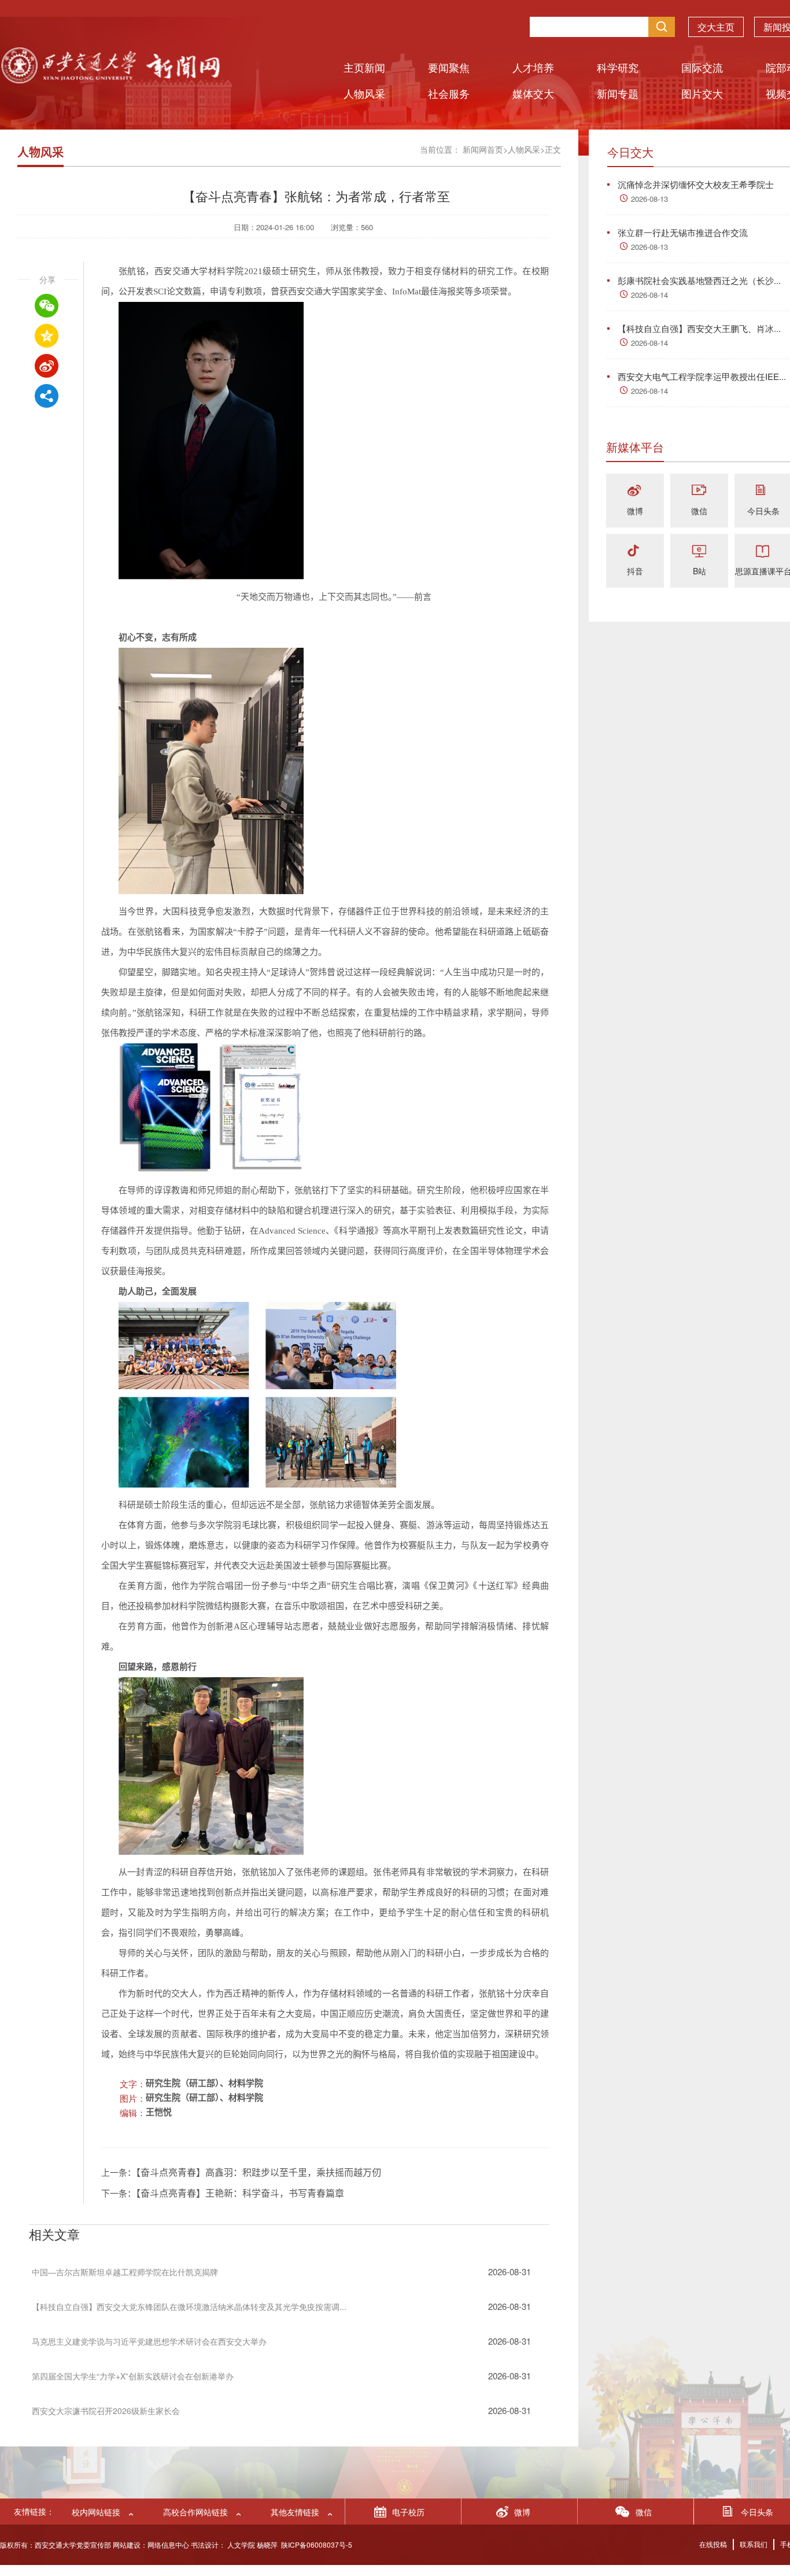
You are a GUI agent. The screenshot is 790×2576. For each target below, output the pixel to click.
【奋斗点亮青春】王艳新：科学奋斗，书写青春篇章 (240, 2193)
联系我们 (754, 2544)
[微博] (635, 491)
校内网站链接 (96, 2512)
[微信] (699, 491)
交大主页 (716, 27)
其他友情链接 (295, 2512)
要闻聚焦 (449, 67)
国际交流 (702, 67)
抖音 (635, 571)
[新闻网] (110, 80)
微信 (699, 511)
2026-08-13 (649, 199)
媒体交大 (533, 93)
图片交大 (702, 93)
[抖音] (635, 551)
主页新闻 (364, 67)
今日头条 (763, 511)
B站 (699, 571)
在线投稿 (713, 2544)
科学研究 (618, 67)
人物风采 (364, 93)
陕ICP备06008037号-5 (317, 2544)
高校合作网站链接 (195, 2512)
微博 (635, 511)
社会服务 (449, 93)
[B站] (699, 551)
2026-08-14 (649, 295)
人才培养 (533, 67)
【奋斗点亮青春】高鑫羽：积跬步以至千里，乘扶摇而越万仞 (259, 2173)
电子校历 (408, 2512)
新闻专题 (618, 93)
